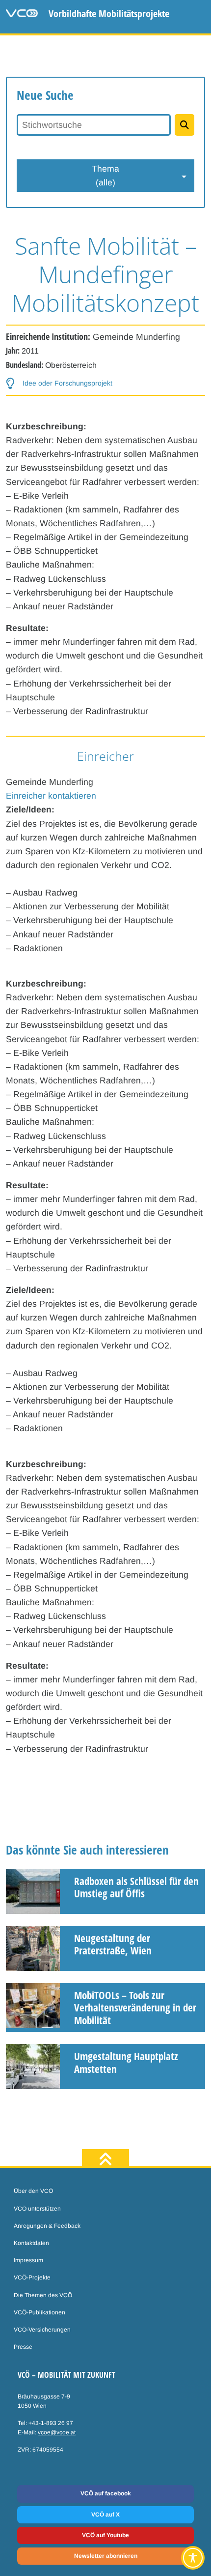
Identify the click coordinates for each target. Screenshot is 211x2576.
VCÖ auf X (105, 2515)
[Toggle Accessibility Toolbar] (193, 2558)
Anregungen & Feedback (47, 2226)
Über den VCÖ (33, 2191)
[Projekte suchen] (185, 125)
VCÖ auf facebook (106, 2493)
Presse (23, 2347)
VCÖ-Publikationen (40, 2312)
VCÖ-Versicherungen (42, 2330)
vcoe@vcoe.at (57, 2432)
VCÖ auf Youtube (105, 2535)
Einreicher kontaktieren (51, 796)
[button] (59, 383)
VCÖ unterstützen (37, 2209)
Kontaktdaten (31, 2243)
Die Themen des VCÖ (43, 2295)
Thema (105, 176)
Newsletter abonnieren (106, 2556)
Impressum (28, 2260)
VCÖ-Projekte (32, 2277)
